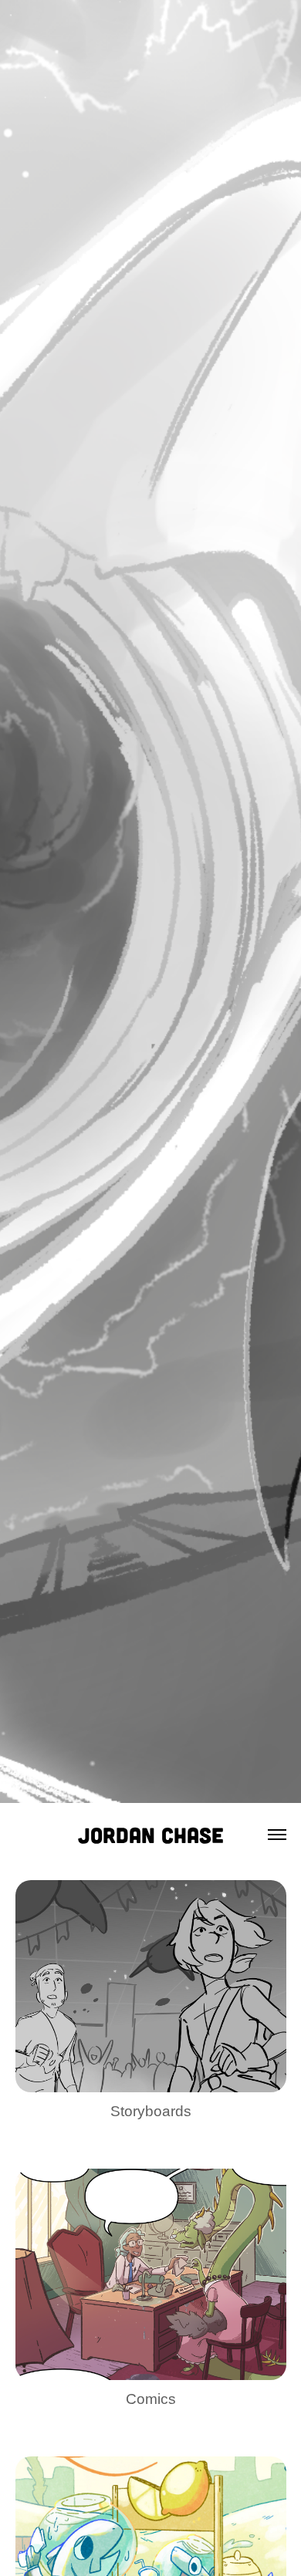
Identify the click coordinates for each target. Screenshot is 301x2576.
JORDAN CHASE (151, 1835)
